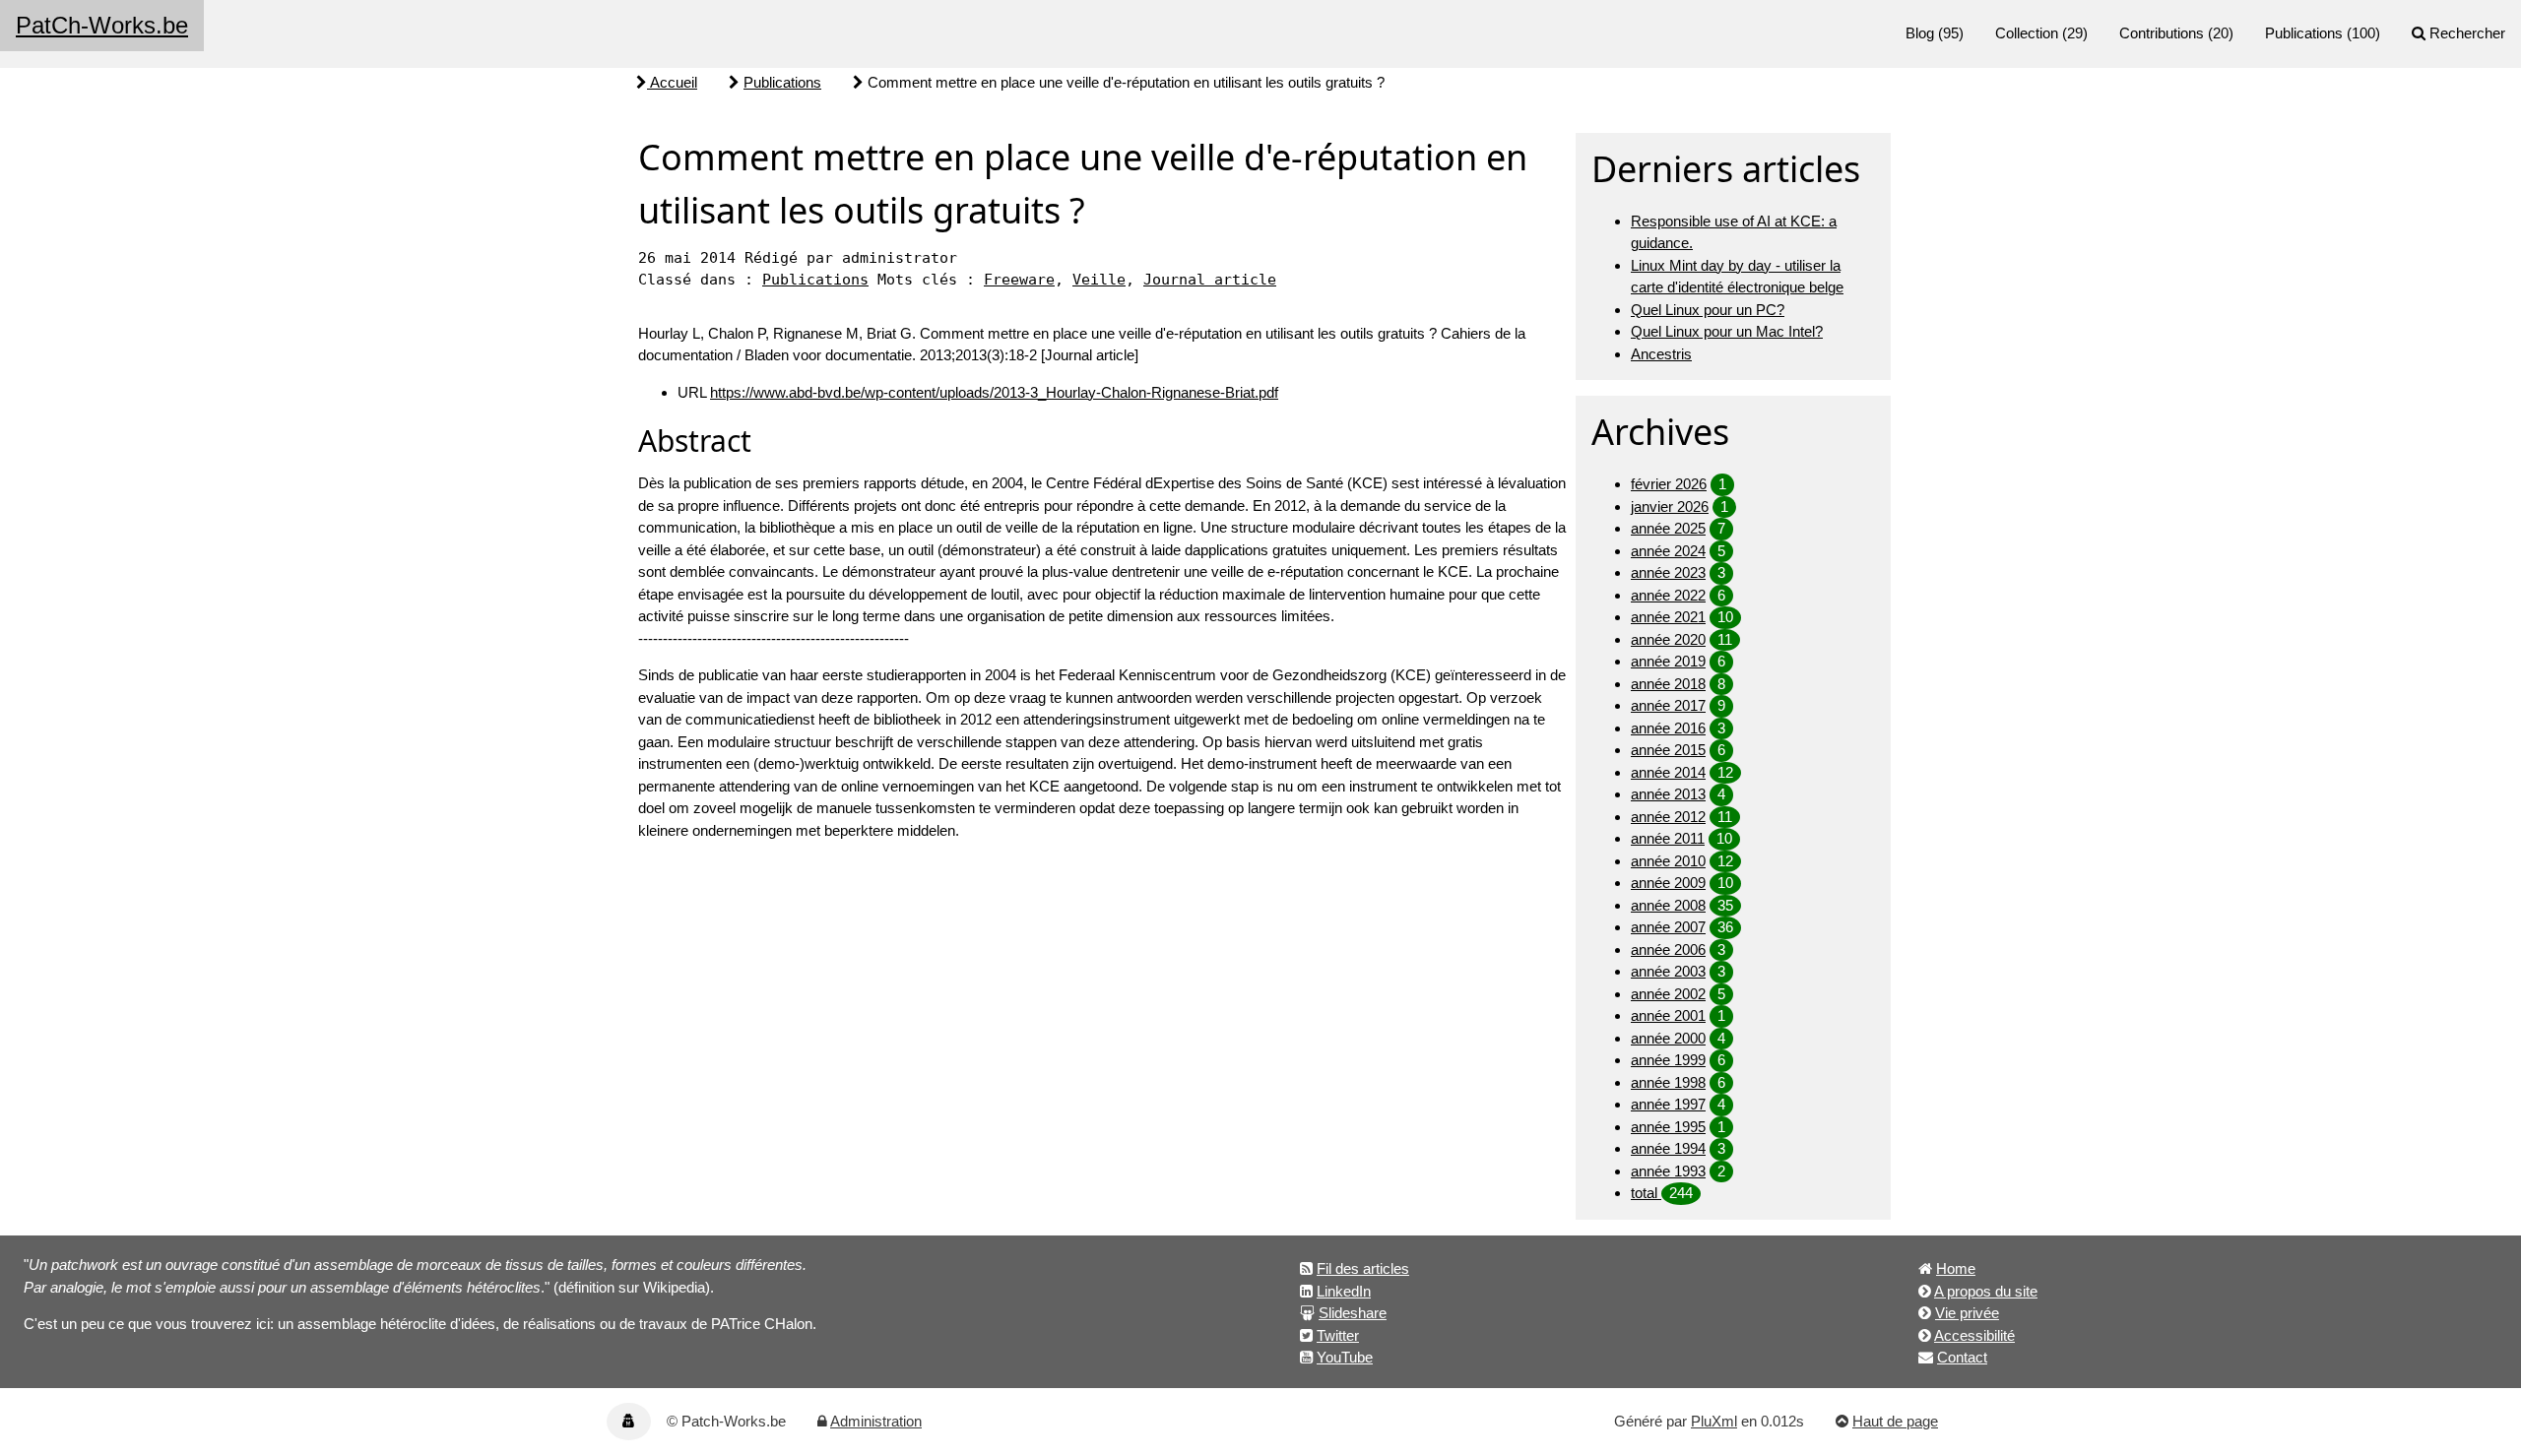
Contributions (2162, 33)
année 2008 (1668, 905)
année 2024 (1668, 551)
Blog (1920, 33)
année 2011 (1668, 838)
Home (1956, 1268)
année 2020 (1668, 639)
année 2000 (1668, 1038)
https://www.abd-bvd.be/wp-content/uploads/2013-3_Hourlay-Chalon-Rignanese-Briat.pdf (994, 392)
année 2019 (1668, 661)
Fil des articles (1363, 1268)
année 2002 (1668, 994)
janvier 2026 (1670, 506)
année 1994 (1668, 1148)
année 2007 (1668, 927)
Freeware (1019, 280)
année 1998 (1668, 1082)
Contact (1962, 1357)
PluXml (1714, 1421)
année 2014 (1668, 772)
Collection (2027, 33)
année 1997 (1668, 1104)
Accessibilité (1974, 1335)
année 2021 (1668, 617)
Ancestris (1661, 354)
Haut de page (1895, 1421)
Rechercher (2467, 33)
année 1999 (1668, 1060)
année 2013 (1668, 794)
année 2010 (1668, 861)
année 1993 (1668, 1171)
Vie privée (1967, 1313)
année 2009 (1668, 883)
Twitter (1338, 1335)
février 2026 (1669, 484)
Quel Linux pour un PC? (1708, 310)
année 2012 (1668, 817)
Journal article (1210, 280)
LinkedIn (1344, 1291)
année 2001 (1668, 1015)
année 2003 (1668, 971)
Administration (876, 1421)
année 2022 (1668, 595)
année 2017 (1668, 705)
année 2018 (1668, 684)
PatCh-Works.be (102, 25)
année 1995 (1668, 1127)
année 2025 (1668, 528)
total (1646, 1193)
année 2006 (1668, 950)
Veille (1099, 280)
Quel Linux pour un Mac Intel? (1727, 331)
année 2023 (1668, 572)
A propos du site (1986, 1291)
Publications (2304, 33)
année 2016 (1668, 728)
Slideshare (1353, 1313)
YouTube (1345, 1357)
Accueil (672, 82)
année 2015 (1668, 750)
